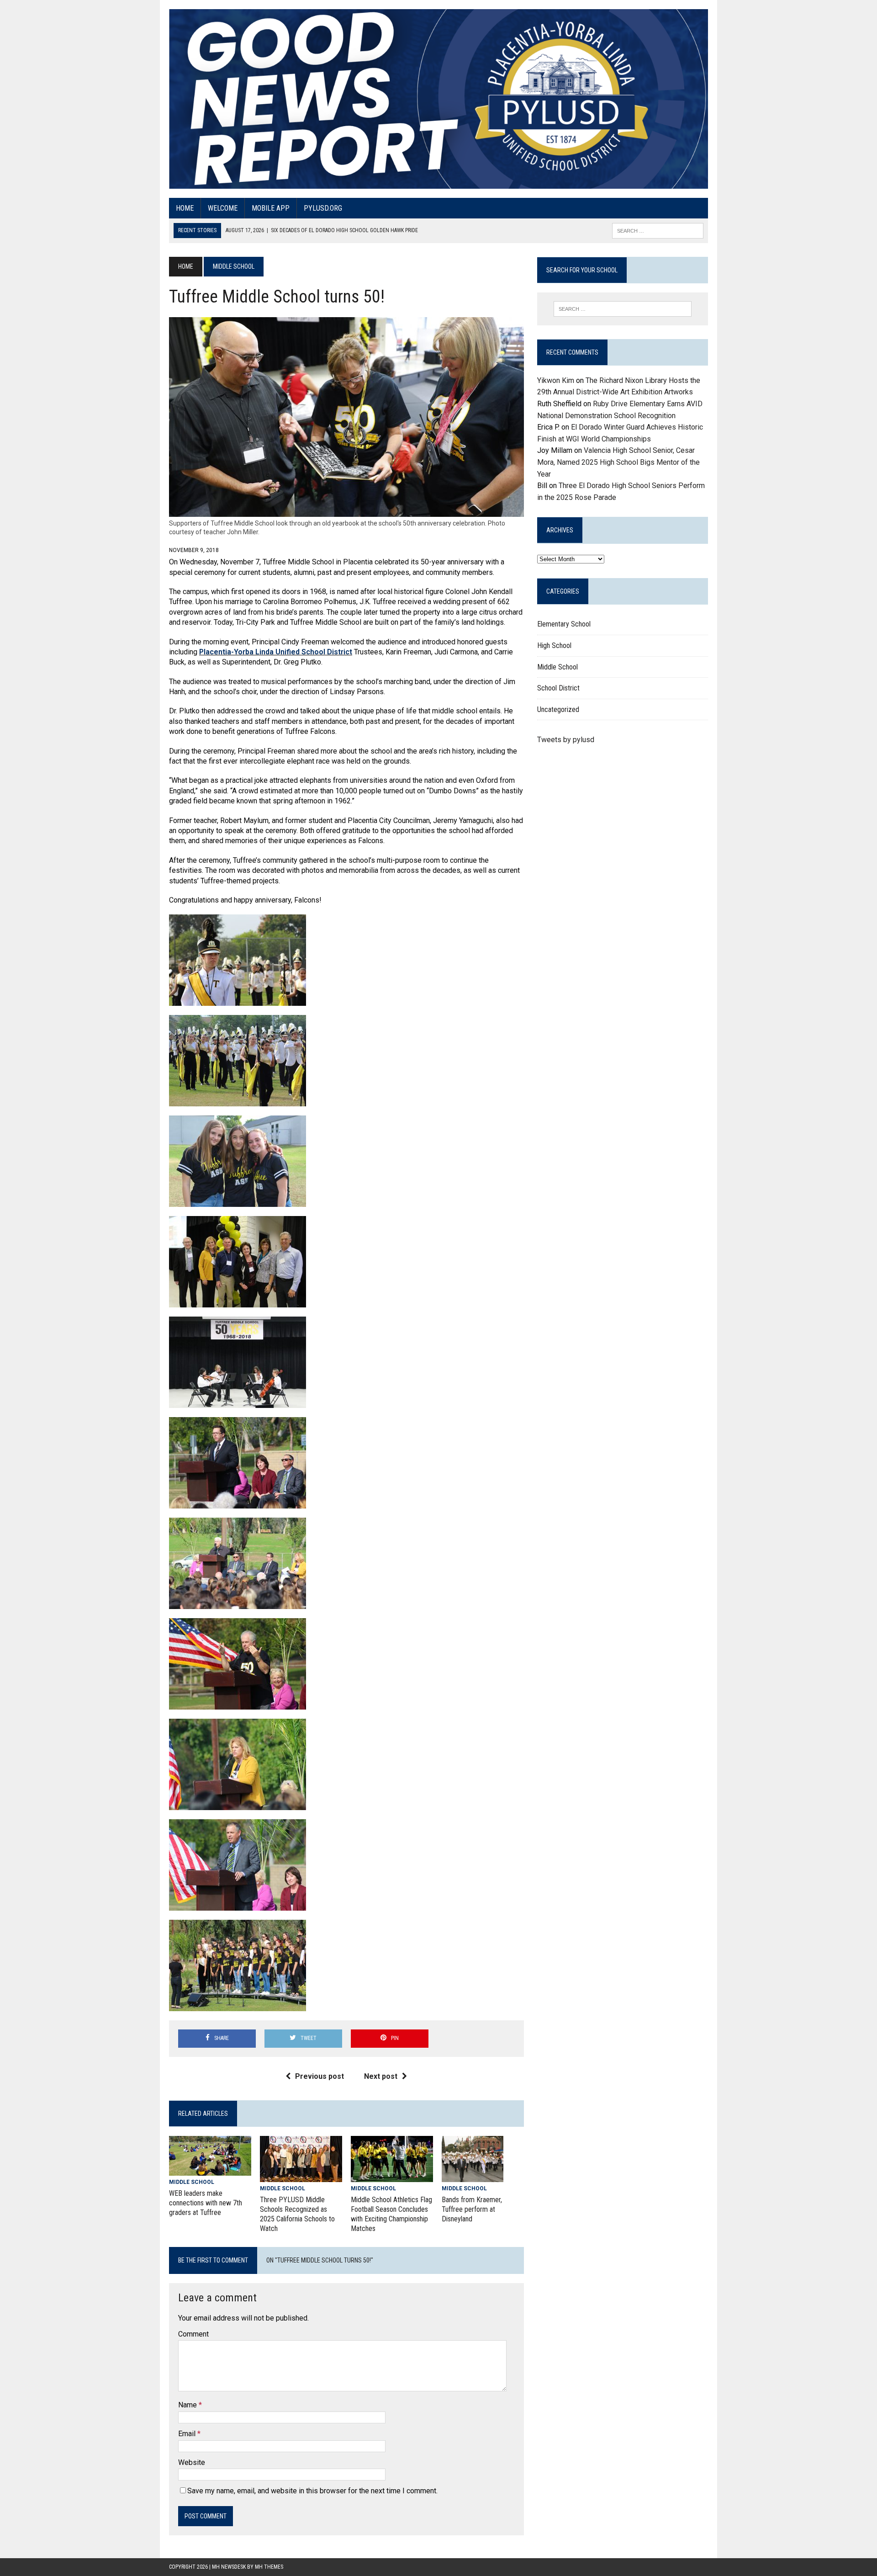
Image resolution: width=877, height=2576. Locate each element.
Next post (381, 2076)
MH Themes (269, 2567)
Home (185, 208)
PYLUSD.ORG (323, 208)
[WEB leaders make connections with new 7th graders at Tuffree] (210, 2170)
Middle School (192, 2182)
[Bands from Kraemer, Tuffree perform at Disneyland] (473, 2176)
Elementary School (564, 624)
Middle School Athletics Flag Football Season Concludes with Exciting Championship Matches (391, 2214)
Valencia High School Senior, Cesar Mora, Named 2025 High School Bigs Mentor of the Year (618, 462)
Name (188, 2405)
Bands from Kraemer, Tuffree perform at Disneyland (472, 2209)
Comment (193, 2334)
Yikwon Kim (556, 380)
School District (558, 688)
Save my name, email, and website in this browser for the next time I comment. (312, 2491)
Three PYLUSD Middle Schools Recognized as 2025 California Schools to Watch (297, 2214)
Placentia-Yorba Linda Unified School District (276, 652)
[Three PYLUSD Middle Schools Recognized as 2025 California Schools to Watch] (301, 2176)
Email (188, 2434)
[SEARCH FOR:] (658, 230)
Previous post (320, 2076)
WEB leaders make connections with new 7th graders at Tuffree (206, 2203)
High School (554, 645)
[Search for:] (623, 309)
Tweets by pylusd (566, 740)
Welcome (223, 208)
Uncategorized (558, 709)
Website (192, 2462)
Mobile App (271, 208)
